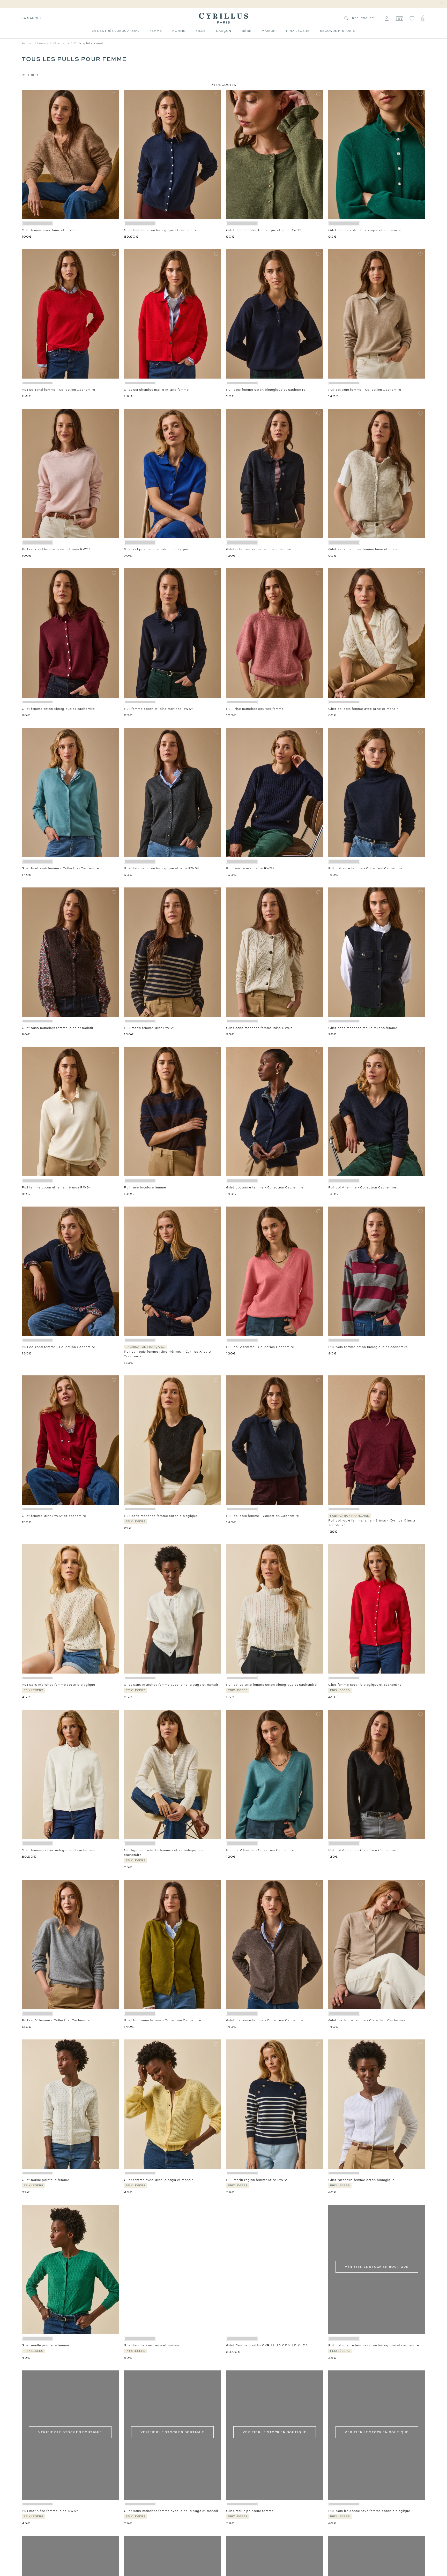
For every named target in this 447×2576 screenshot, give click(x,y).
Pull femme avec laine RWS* (250, 868)
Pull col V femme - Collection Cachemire (362, 1187)
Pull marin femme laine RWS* (149, 1028)
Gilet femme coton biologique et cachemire (161, 230)
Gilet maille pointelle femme (45, 2180)
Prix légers (298, 31)
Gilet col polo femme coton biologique (156, 549)
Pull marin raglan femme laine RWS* (257, 2180)
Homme (179, 31)
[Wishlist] (412, 18)
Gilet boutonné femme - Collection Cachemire (60, 868)
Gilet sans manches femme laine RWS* (259, 1028)
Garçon (224, 31)
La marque (32, 18)
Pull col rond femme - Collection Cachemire (58, 390)
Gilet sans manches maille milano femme (363, 1028)
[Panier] (423, 18)
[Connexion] (387, 18)
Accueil (28, 43)
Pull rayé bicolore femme (145, 1187)
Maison (269, 31)
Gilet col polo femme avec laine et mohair (363, 709)
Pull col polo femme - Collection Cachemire (365, 390)
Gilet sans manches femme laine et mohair (364, 549)
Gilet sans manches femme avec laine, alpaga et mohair (171, 1685)
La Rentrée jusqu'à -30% (116, 31)
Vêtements (61, 43)
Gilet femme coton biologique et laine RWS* (264, 230)
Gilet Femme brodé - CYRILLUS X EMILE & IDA (267, 2345)
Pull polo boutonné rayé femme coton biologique (369, 2511)
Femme (156, 31)
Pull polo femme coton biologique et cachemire (266, 390)
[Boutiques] (399, 18)
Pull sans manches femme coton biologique (161, 1516)
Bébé (247, 31)
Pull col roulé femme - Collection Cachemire (365, 868)
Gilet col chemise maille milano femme (156, 390)
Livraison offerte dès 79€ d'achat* (226, 4)
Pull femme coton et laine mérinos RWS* (158, 709)
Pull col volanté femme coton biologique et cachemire (271, 1685)
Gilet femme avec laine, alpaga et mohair (159, 2180)
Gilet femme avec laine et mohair (50, 230)
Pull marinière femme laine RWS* (50, 2511)
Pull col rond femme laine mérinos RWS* (56, 549)
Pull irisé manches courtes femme (255, 709)
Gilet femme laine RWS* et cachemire (54, 1516)
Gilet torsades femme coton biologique (362, 2180)
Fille (201, 31)
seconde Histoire (338, 31)
